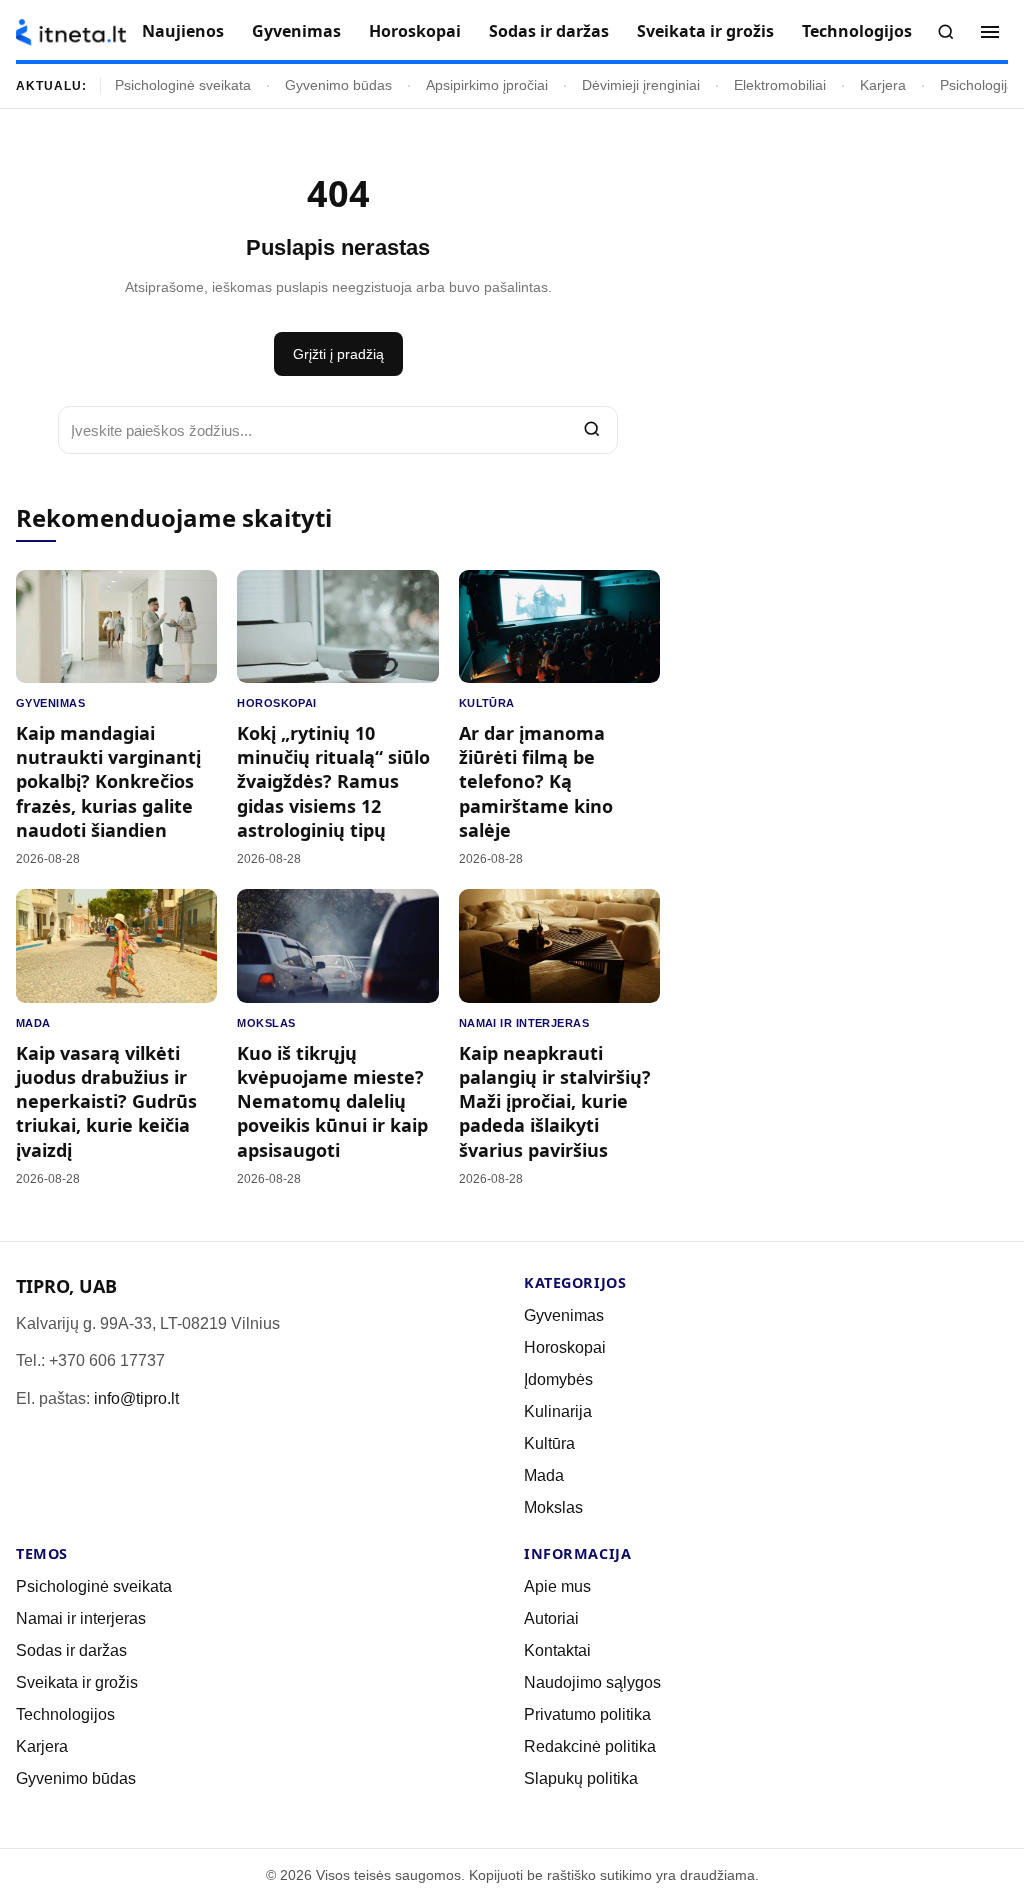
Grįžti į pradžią (338, 354)
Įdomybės (558, 1379)
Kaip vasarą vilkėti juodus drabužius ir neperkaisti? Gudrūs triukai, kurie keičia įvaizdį (106, 1101)
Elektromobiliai (780, 85)
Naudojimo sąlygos (592, 1682)
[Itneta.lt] (71, 32)
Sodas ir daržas (549, 31)
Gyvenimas (296, 31)
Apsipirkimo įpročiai (487, 85)
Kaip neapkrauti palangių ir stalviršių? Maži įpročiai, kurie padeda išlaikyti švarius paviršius (555, 1101)
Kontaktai (557, 1650)
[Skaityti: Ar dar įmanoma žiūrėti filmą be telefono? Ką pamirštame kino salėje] (559, 626)
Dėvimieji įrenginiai (641, 85)
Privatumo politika (587, 1714)
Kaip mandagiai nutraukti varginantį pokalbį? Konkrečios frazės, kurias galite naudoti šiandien (108, 781)
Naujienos (183, 31)
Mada (33, 1023)
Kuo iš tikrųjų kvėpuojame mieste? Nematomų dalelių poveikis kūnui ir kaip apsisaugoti (332, 1101)
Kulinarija (558, 1411)
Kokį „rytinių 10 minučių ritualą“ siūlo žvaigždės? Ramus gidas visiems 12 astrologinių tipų (333, 781)
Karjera (883, 85)
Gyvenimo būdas (338, 85)
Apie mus (557, 1586)
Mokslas (266, 1023)
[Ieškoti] (946, 32)
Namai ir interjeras (524, 1023)
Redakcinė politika (590, 1746)
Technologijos (857, 31)
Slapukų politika (581, 1778)
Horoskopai (415, 31)
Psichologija (977, 85)
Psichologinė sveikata (183, 85)
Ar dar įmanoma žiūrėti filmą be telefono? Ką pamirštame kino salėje (536, 781)
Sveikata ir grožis (705, 31)
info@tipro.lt (136, 1398)
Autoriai (551, 1618)
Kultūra (487, 703)
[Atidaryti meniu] (990, 32)
